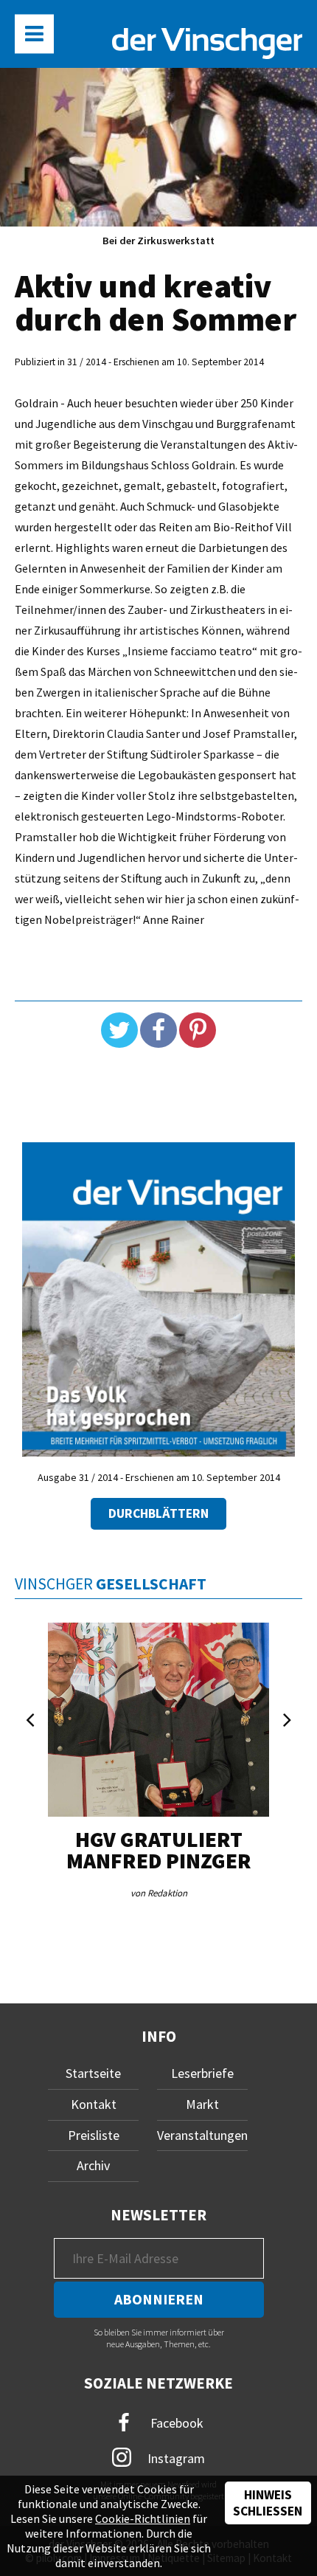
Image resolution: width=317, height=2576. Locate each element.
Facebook (175, 2423)
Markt (202, 2104)
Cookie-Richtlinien (143, 2518)
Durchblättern (158, 1513)
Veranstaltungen (202, 2135)
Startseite (93, 2073)
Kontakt (94, 2104)
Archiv (93, 2165)
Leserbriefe (202, 2073)
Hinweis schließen (268, 2503)
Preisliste (94, 2135)
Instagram (175, 2458)
